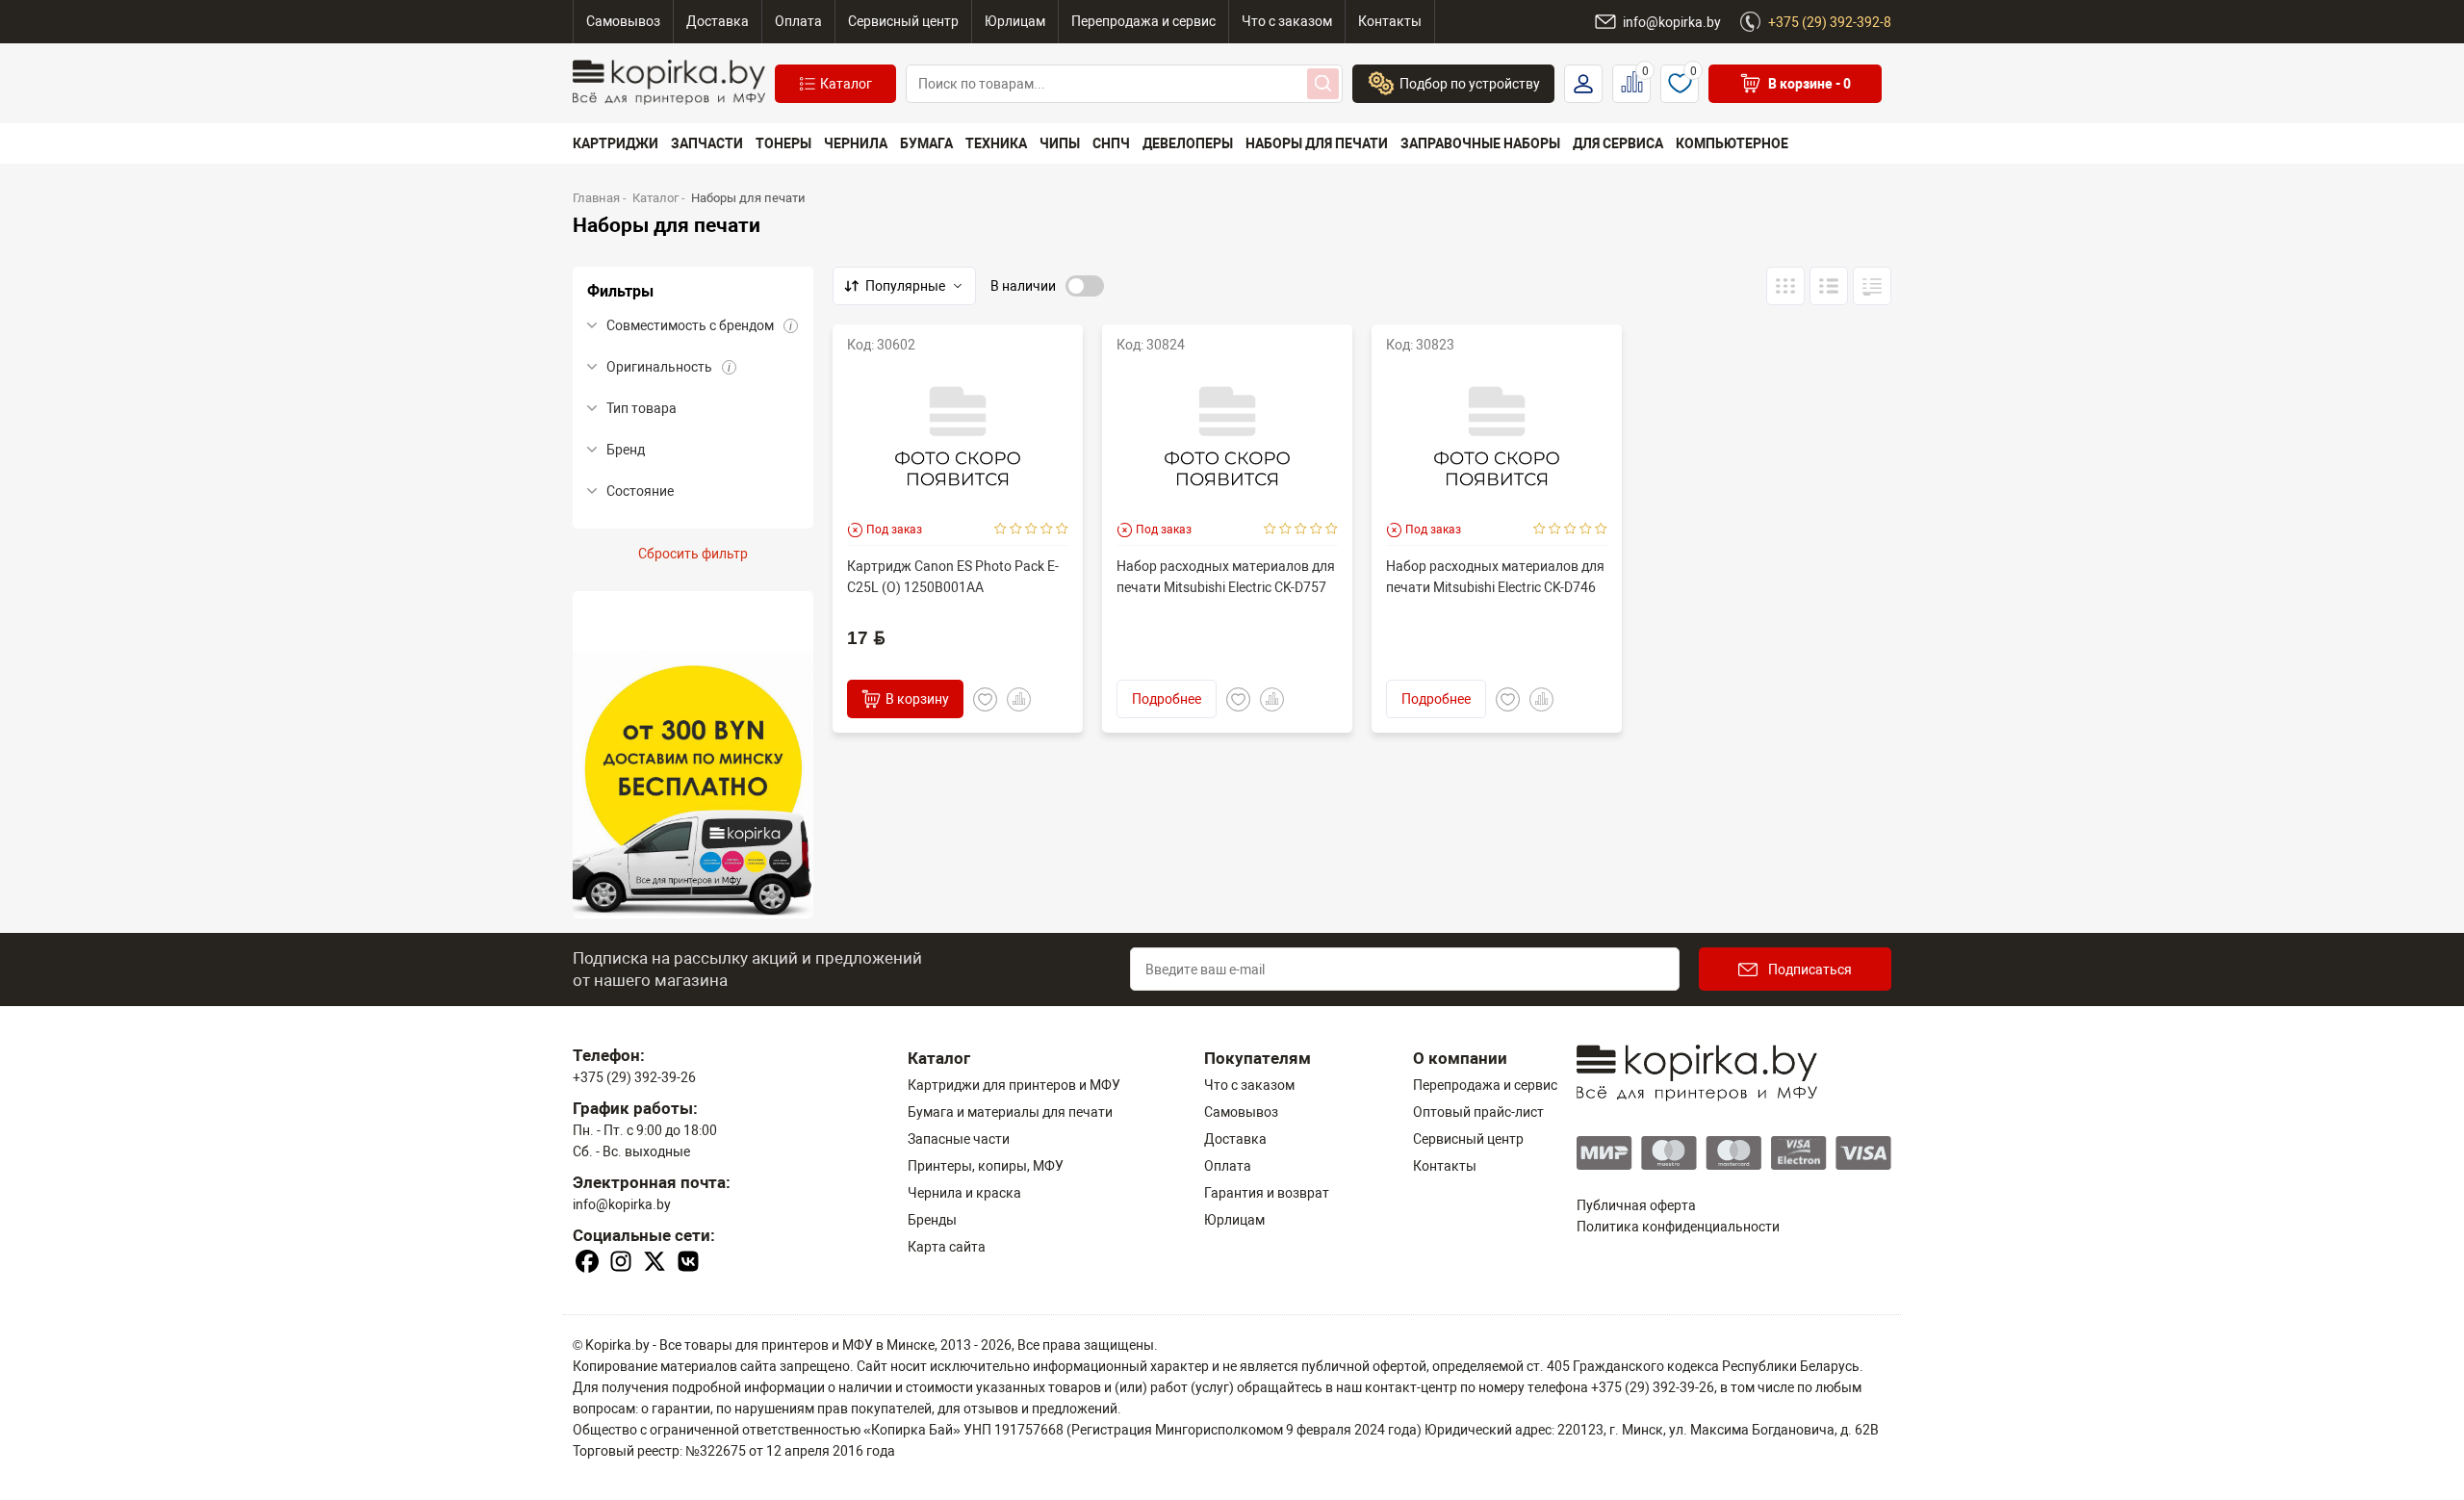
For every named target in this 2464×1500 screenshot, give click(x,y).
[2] (1016, 530)
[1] (1001, 530)
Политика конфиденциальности (1678, 1227)
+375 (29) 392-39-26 (634, 1077)
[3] (1031, 530)
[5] (1062, 530)
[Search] (1323, 84)
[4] (1047, 530)
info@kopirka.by (622, 1204)
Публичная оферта (1636, 1205)
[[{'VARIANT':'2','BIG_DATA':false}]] (1872, 286)
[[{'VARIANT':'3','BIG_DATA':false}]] (1785, 286)
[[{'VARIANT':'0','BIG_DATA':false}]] (1829, 286)
